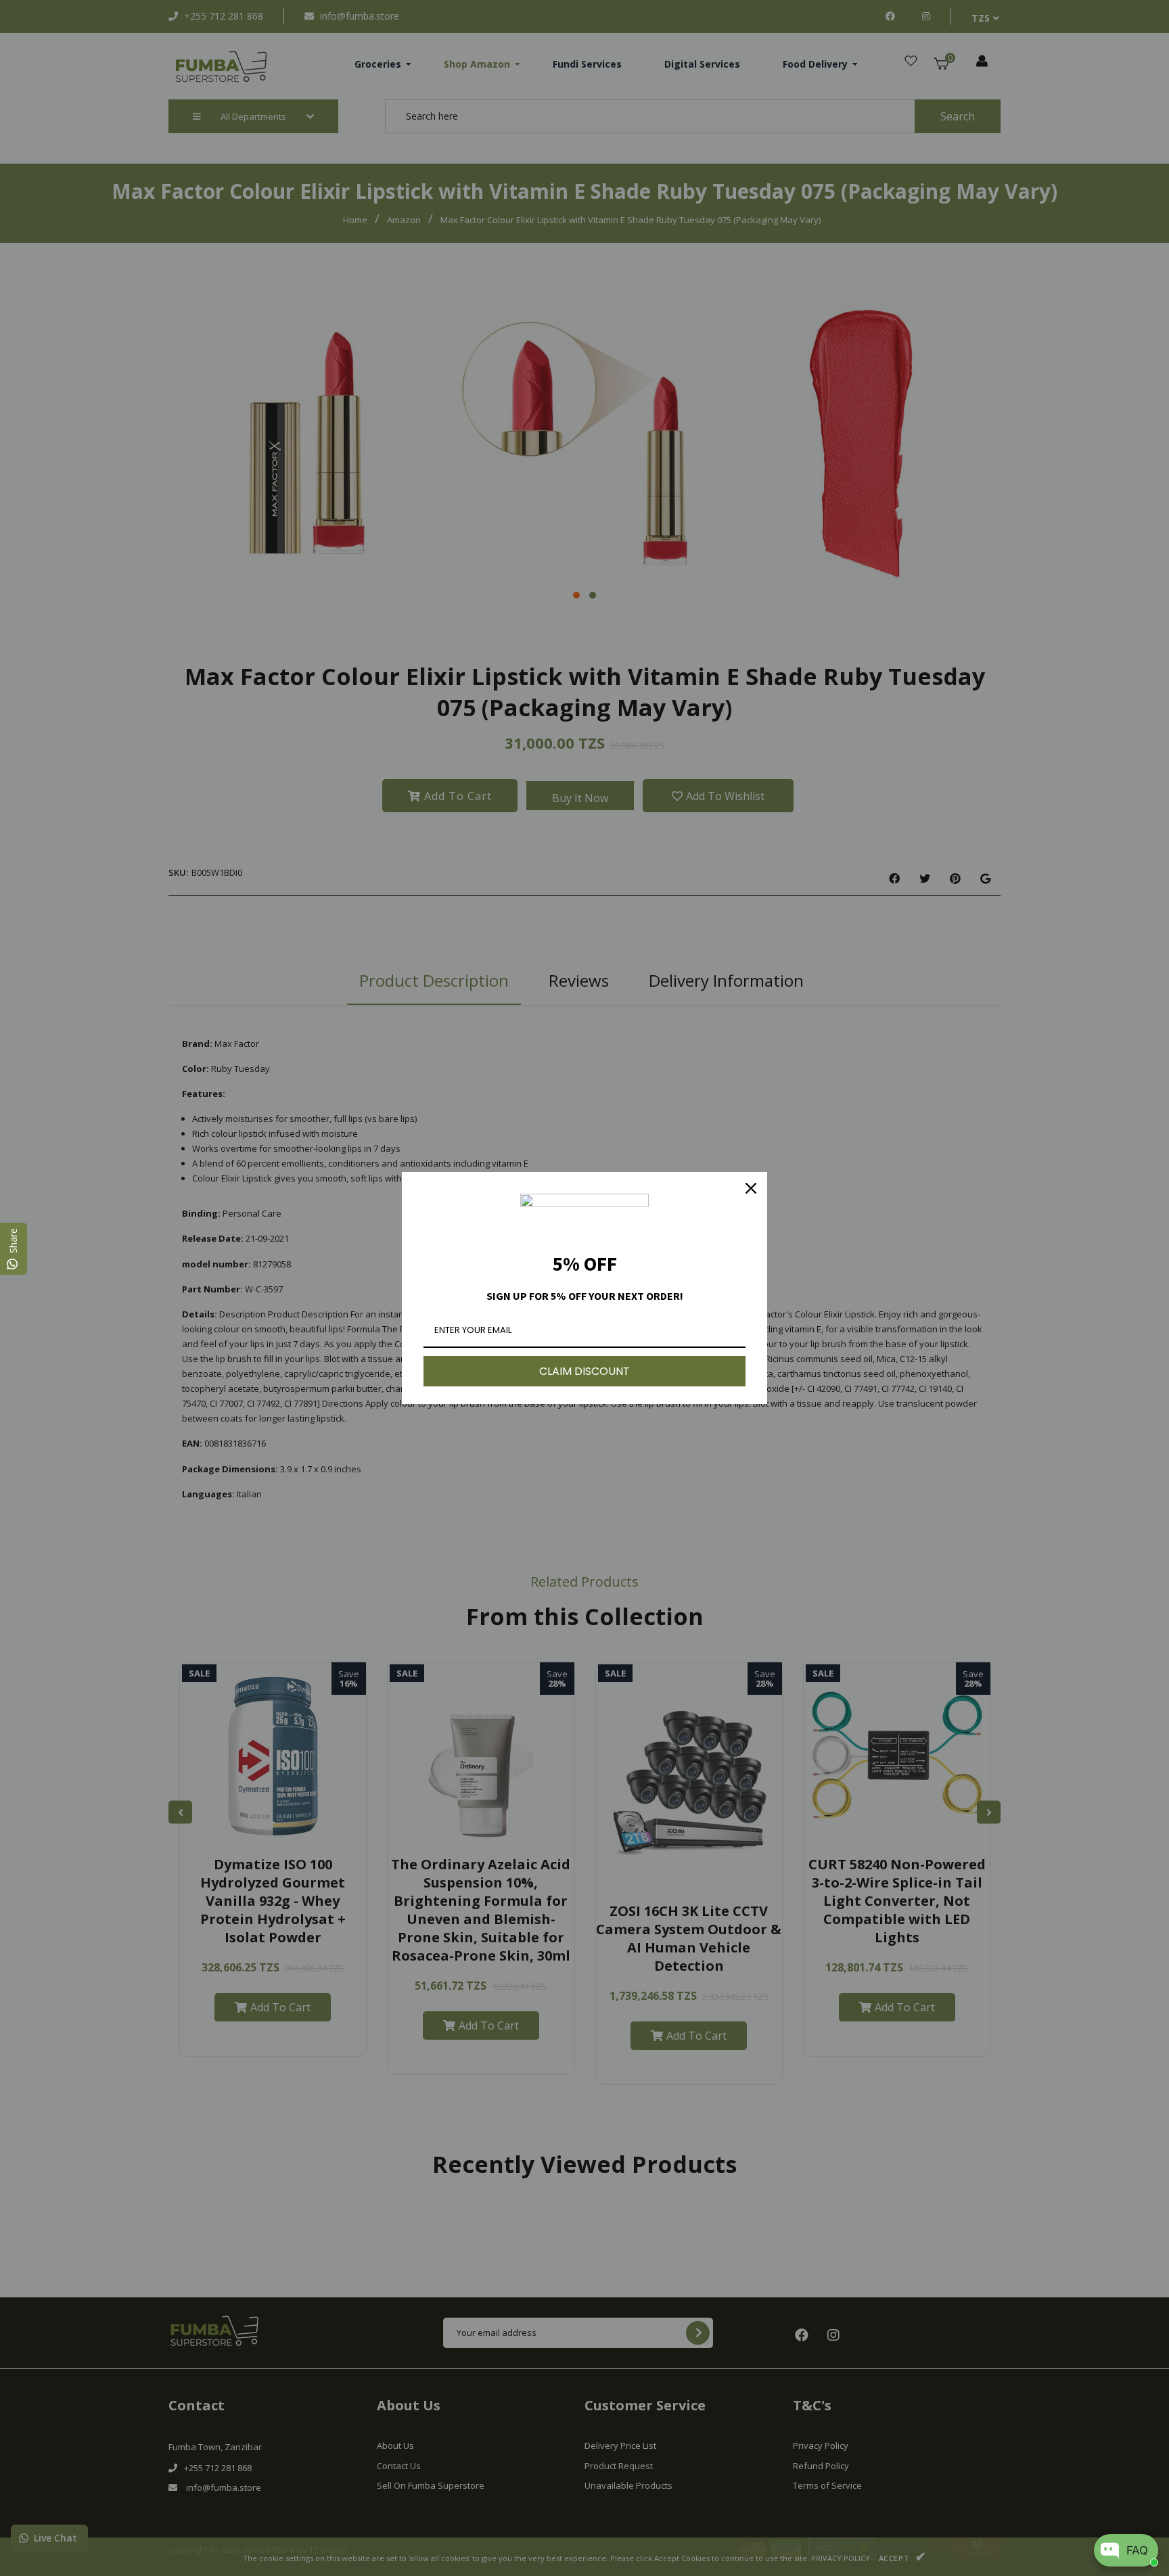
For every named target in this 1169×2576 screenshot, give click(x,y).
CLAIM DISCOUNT (584, 1371)
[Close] (751, 1188)
